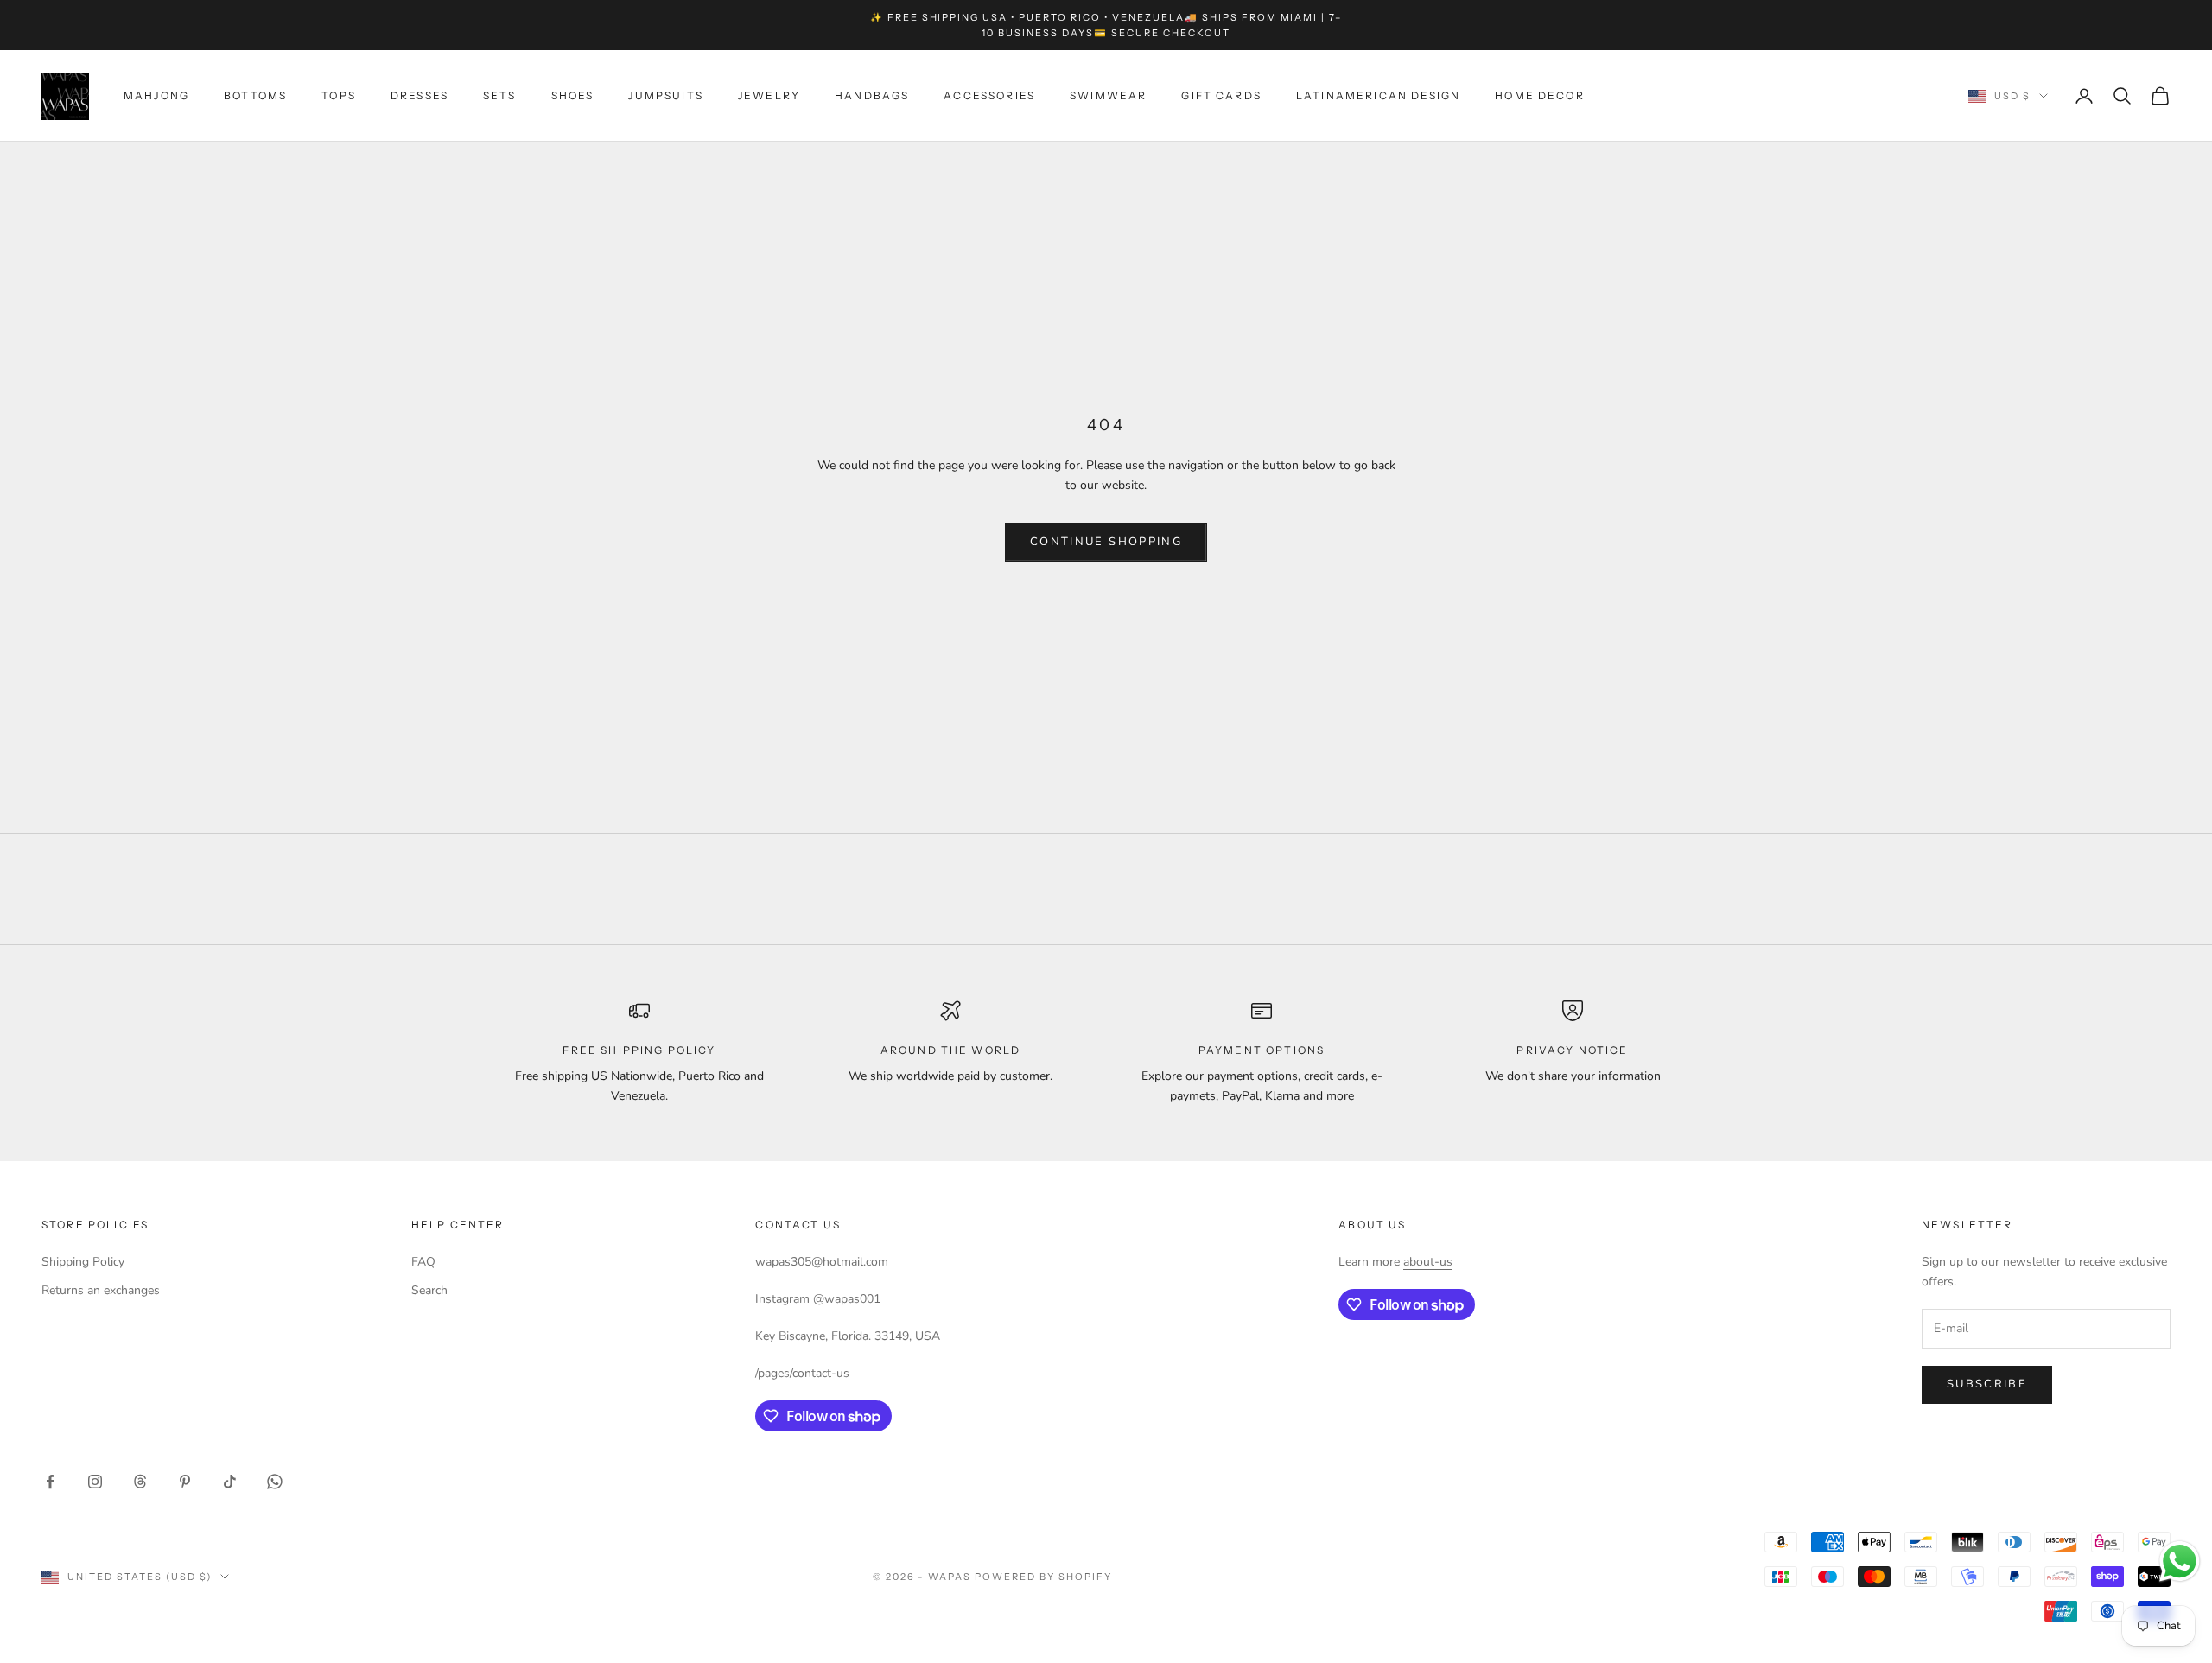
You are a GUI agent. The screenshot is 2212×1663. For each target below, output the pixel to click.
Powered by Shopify (1043, 1577)
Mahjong (156, 95)
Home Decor (1540, 95)
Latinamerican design (1378, 95)
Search (429, 1290)
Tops (339, 95)
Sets (500, 95)
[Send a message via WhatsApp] (2180, 1561)
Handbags (872, 95)
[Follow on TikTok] (230, 1482)
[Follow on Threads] (140, 1482)
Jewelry (769, 95)
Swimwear (1108, 95)
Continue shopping (1106, 542)
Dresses (420, 95)
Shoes (573, 95)
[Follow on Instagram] (95, 1482)
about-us (1428, 1262)
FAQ (423, 1262)
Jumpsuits (665, 95)
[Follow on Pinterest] (185, 1482)
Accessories (989, 95)
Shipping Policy (83, 1262)
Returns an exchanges (101, 1290)
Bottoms (255, 95)
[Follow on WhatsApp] (275, 1482)
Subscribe (1987, 1384)
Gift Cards (1221, 95)
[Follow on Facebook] (50, 1482)
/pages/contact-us (802, 1373)
